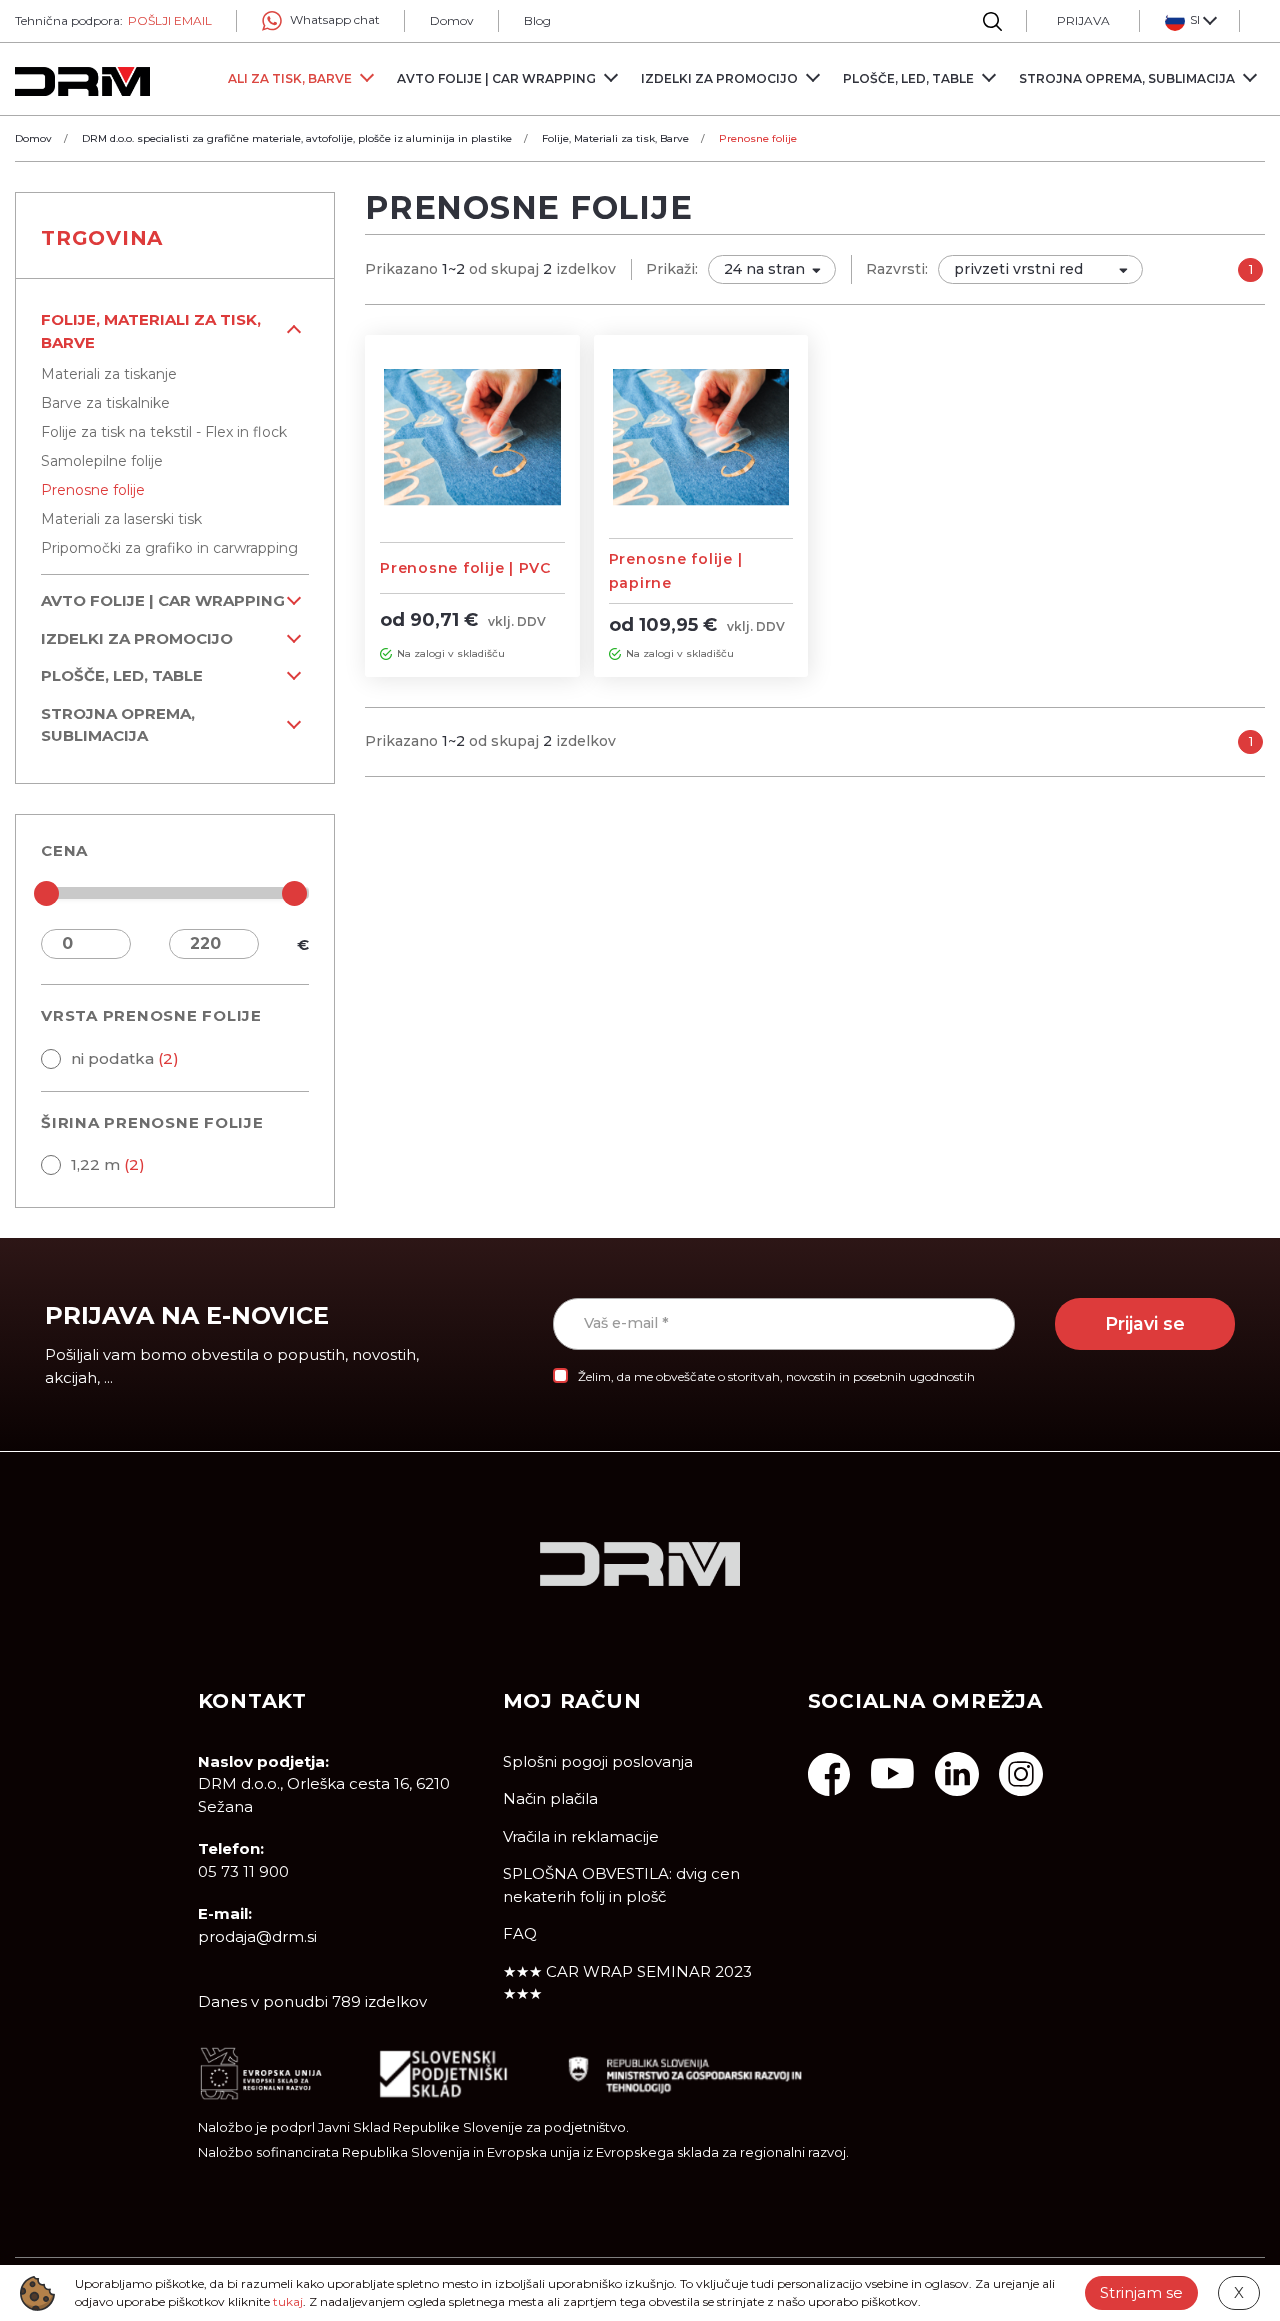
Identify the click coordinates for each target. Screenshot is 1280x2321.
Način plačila (550, 1798)
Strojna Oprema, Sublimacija (118, 725)
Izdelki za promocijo (137, 638)
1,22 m (108, 1164)
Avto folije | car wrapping (163, 600)
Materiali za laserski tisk (121, 519)
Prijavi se (1145, 1323)
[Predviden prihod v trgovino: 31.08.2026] (386, 653)
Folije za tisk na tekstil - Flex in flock (164, 432)
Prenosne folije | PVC (465, 568)
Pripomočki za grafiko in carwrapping (169, 548)
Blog (537, 20)
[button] (1190, 21)
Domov (452, 20)
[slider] (46, 893)
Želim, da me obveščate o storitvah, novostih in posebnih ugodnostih (776, 1376)
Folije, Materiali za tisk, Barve (151, 331)
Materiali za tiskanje (109, 374)
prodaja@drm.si (257, 1936)
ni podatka (125, 1058)
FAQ (520, 1933)
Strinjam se (1141, 2292)
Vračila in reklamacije (581, 1836)
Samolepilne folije (102, 461)
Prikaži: (672, 269)
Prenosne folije (93, 490)
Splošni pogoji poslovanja (598, 1761)
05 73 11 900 (243, 1871)
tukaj (288, 2301)
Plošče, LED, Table (122, 675)
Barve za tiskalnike (105, 403)
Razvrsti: (897, 269)
